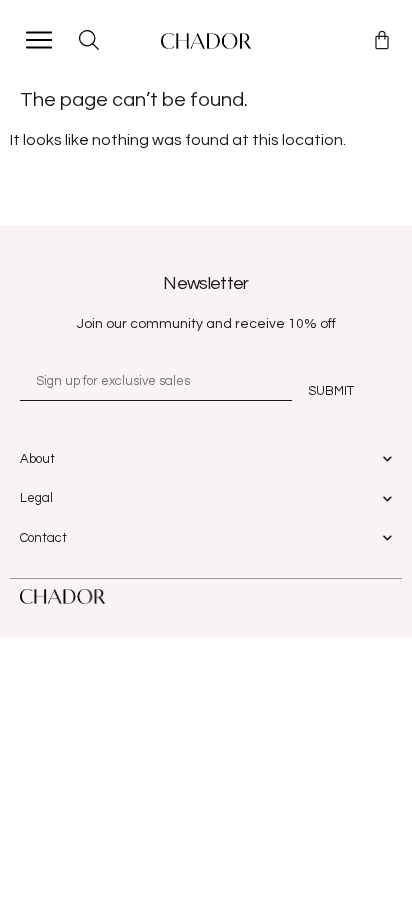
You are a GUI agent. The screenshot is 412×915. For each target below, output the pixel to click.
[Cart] (382, 40)
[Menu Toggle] (39, 40)
